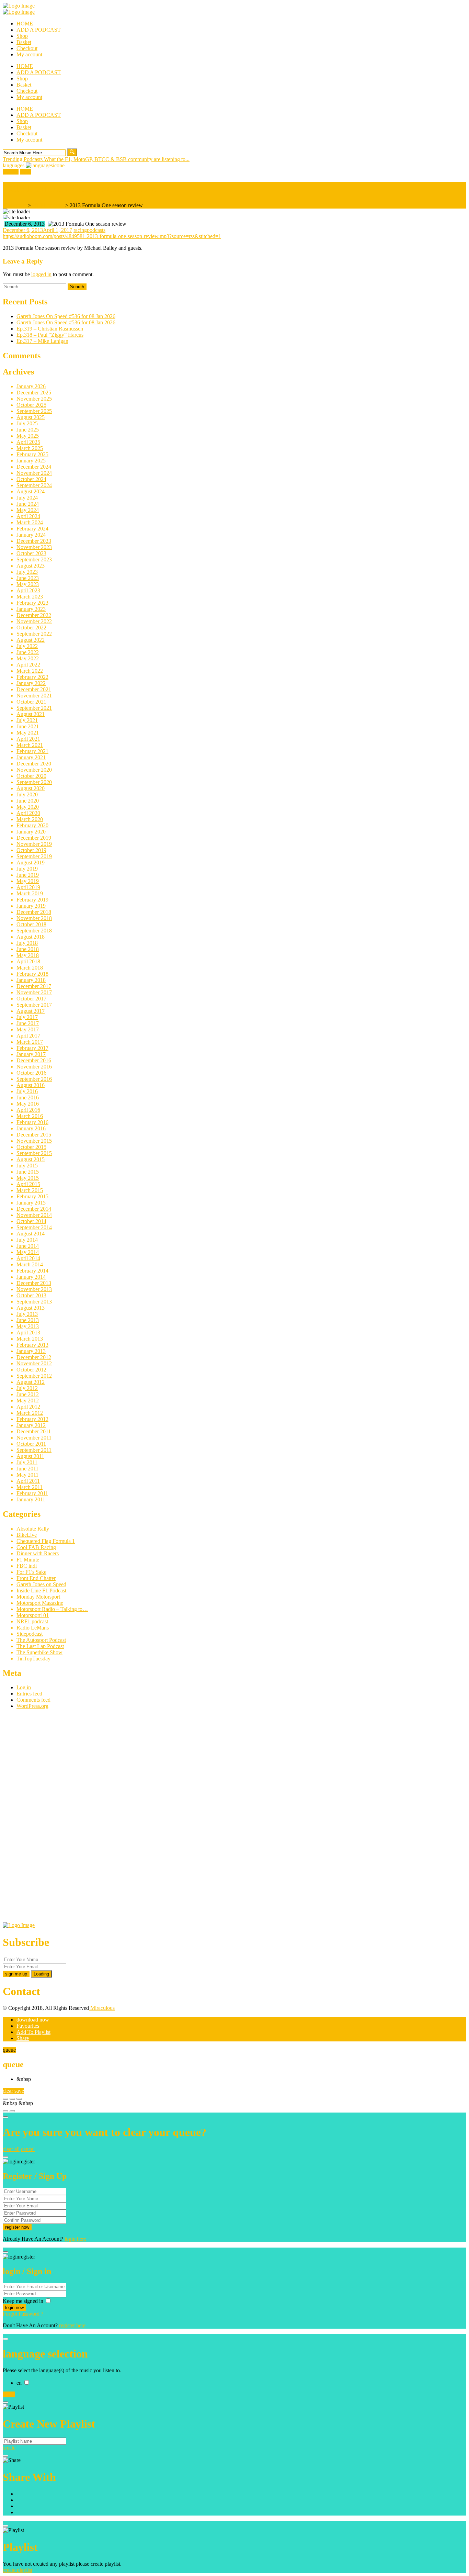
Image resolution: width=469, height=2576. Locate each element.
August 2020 (31, 788)
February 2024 (32, 529)
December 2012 (34, 1357)
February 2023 (32, 603)
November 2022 (34, 621)
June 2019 (28, 875)
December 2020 (34, 764)
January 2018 (31, 980)
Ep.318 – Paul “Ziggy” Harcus (50, 335)
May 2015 (28, 1178)
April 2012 (28, 1407)
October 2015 (31, 1147)
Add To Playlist (33, 2032)
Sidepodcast (30, 1634)
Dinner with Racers (38, 1553)
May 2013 (28, 1326)
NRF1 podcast (48, 205)
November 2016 (34, 1067)
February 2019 (32, 900)
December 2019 (34, 838)
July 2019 (27, 869)
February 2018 (32, 974)
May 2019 (28, 881)
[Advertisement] (54, 1818)
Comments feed (33, 1700)
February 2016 (32, 1122)
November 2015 (34, 1141)
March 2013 (30, 1339)
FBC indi (27, 1566)
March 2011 (30, 1487)
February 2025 (32, 454)
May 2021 (28, 733)
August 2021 (31, 714)
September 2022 (34, 634)
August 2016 (31, 1085)
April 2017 (28, 1036)
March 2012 (30, 1413)
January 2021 (31, 757)
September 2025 (34, 411)
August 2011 (30, 1456)
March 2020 (30, 819)
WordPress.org (32, 1706)
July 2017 (27, 1017)
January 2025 (31, 461)
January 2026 (31, 386)
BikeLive (27, 1535)
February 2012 (32, 1419)
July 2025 (27, 423)
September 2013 (34, 1302)
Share (23, 2038)
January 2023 (31, 609)
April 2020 (28, 813)
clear (9, 2091)
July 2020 (27, 794)
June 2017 (28, 1023)
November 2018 (34, 918)
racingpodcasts (89, 230)
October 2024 (31, 479)
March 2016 (30, 1116)
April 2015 (28, 1184)
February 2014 (32, 1271)
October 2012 (31, 1370)
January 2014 (31, 1277)
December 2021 (34, 689)
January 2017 (31, 1054)
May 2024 (28, 510)
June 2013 (28, 1320)
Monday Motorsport (38, 1597)
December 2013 (34, 1283)
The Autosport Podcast (41, 1640)
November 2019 (34, 844)
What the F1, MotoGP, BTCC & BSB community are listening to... (117, 159)
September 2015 (34, 1153)
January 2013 (31, 1351)
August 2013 (31, 1308)
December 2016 (34, 1060)
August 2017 (31, 1011)
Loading (41, 1974)
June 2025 (28, 430)
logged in (41, 274)
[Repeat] (12, 2111)
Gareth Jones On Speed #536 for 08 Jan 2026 (66, 316)
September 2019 (34, 856)
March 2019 (30, 893)
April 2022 (28, 665)
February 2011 (32, 1493)
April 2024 (28, 516)
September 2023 (34, 559)
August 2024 (31, 491)
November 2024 (34, 473)
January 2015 (31, 1203)
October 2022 (31, 628)
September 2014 (34, 1227)
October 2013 (31, 1295)
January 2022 (31, 683)
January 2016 (31, 1128)
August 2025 (31, 417)
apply (9, 2394)
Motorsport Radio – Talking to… (52, 1609)
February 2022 (32, 677)
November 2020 (34, 770)
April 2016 (28, 1110)
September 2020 (34, 782)
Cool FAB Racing (36, 1547)
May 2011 (27, 1475)
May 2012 (28, 1401)
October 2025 (31, 405)
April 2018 (28, 961)
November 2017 (34, 992)
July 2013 (27, 1314)
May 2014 (28, 1252)
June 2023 (28, 578)
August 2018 (31, 937)
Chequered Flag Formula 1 (46, 1541)
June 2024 (28, 504)
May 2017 (28, 1029)
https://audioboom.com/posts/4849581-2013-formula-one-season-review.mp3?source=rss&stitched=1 (112, 236)
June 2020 (28, 801)
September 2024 (34, 485)
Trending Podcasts (23, 159)
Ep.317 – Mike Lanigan (42, 341)
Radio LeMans (33, 1628)
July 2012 (27, 1388)
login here (75, 2239)
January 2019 (31, 906)
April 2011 (28, 1481)
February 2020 (32, 825)
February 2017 (32, 1048)
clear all (11, 2149)
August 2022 (31, 640)
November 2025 (34, 399)
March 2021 (30, 745)
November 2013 (34, 1289)
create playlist (18, 2570)
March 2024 (30, 522)
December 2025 (34, 393)
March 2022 (30, 671)
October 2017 (31, 999)
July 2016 (27, 1091)
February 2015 (32, 1196)
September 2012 (34, 1376)
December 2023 (34, 541)
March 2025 (30, 448)
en (20, 2383)
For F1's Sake (31, 1572)
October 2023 (31, 553)
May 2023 (28, 584)
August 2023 (31, 566)
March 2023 (30, 597)
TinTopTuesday (33, 1659)
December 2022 (34, 615)
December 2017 (34, 986)
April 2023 (28, 590)
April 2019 (28, 887)
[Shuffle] (5, 2111)
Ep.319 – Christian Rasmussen (50, 329)
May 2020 (28, 807)
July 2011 (27, 1462)
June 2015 (28, 1172)
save (19, 2091)
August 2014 (31, 1234)
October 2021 (31, 702)
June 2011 (27, 1469)
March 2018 (30, 968)
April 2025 (28, 442)
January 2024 (31, 535)
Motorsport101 (33, 1615)
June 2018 (28, 949)
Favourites (28, 2026)
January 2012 (31, 1425)
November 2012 (34, 1363)
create (9, 2448)
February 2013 (32, 1345)
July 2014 (27, 1240)
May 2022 (28, 658)
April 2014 (28, 1258)
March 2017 (30, 1042)
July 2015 (27, 1166)
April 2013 (28, 1332)
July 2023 (27, 572)
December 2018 (34, 912)
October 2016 (31, 1073)
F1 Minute (28, 1560)
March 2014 (30, 1264)
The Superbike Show (39, 1652)
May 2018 (28, 955)
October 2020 (31, 776)
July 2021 (27, 720)
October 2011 (31, 1444)
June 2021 (28, 726)
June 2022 (28, 652)
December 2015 (34, 1135)
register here (72, 2325)
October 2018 (31, 924)
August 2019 (31, 863)
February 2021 (32, 751)
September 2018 (34, 931)
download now (33, 2020)
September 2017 (34, 1005)
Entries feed (29, 1694)
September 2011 (34, 1450)
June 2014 (28, 1246)
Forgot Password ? (23, 2314)
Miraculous (102, 2008)
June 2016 (28, 1097)
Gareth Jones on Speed (41, 1584)
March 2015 (30, 1190)
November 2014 (34, 1215)
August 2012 (31, 1382)
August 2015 (31, 1159)
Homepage (15, 205)
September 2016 (34, 1079)
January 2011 (31, 1499)
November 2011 (34, 1438)
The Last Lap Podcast (40, 1646)
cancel (28, 2149)
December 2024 (34, 467)
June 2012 (28, 1394)
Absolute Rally (33, 1529)
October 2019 (31, 850)
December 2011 (34, 1431)
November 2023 (34, 547)
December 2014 (34, 1209)
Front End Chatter (36, 1578)
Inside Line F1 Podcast (41, 1591)
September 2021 (34, 708)
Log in (24, 1687)
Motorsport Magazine (40, 1603)
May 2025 (28, 436)
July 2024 (27, 498)
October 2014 (31, 1221)
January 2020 (31, 832)
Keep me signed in (24, 2301)
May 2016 (28, 1104)
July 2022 (27, 646)
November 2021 (34, 696)
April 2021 (28, 739)
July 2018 (27, 943)
